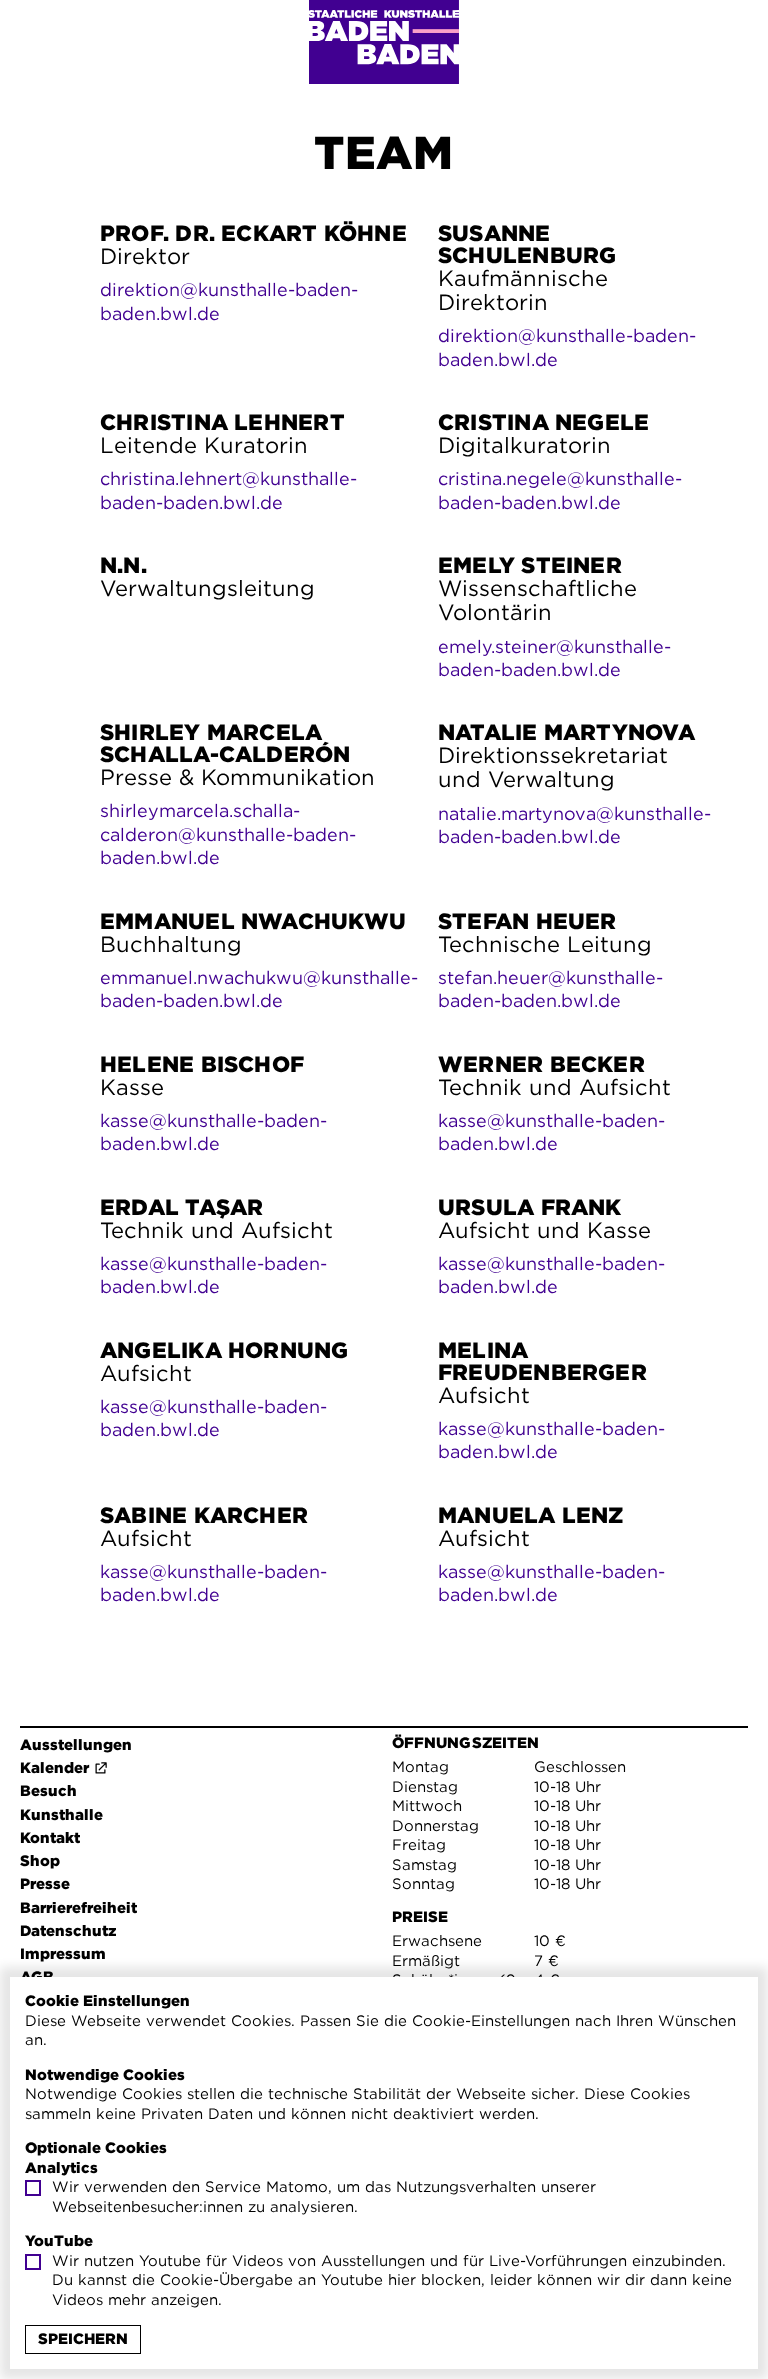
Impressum (63, 1954)
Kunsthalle (61, 1815)
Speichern (83, 2339)
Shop (40, 1861)
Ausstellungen (76, 1745)
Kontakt (50, 1838)
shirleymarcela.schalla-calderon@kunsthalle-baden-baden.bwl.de (228, 834)
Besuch (48, 1791)
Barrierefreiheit (78, 1908)
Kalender (54, 1768)
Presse (45, 1884)
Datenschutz (68, 1931)
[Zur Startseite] (384, 42)
